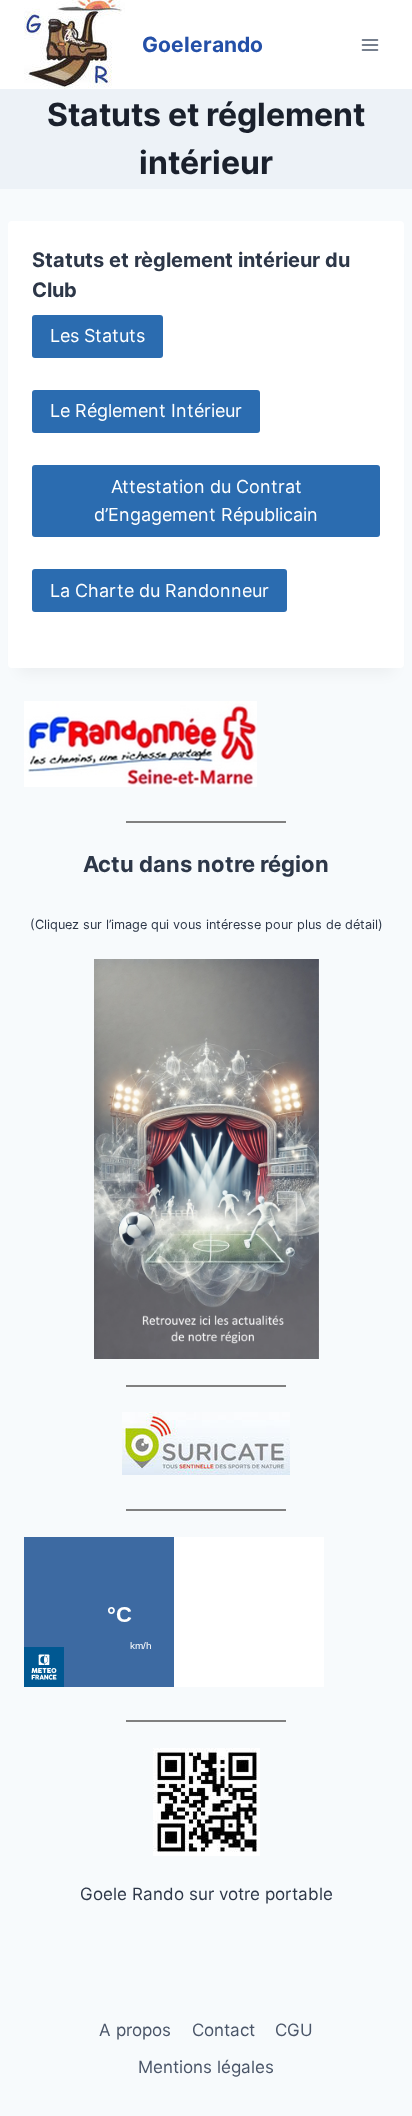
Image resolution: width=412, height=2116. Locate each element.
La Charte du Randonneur (159, 590)
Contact (223, 2030)
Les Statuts (97, 335)
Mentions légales (206, 2067)
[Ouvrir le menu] (369, 44)
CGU (294, 2030)
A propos (135, 2030)
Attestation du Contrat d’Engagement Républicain (206, 501)
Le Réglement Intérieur (146, 410)
